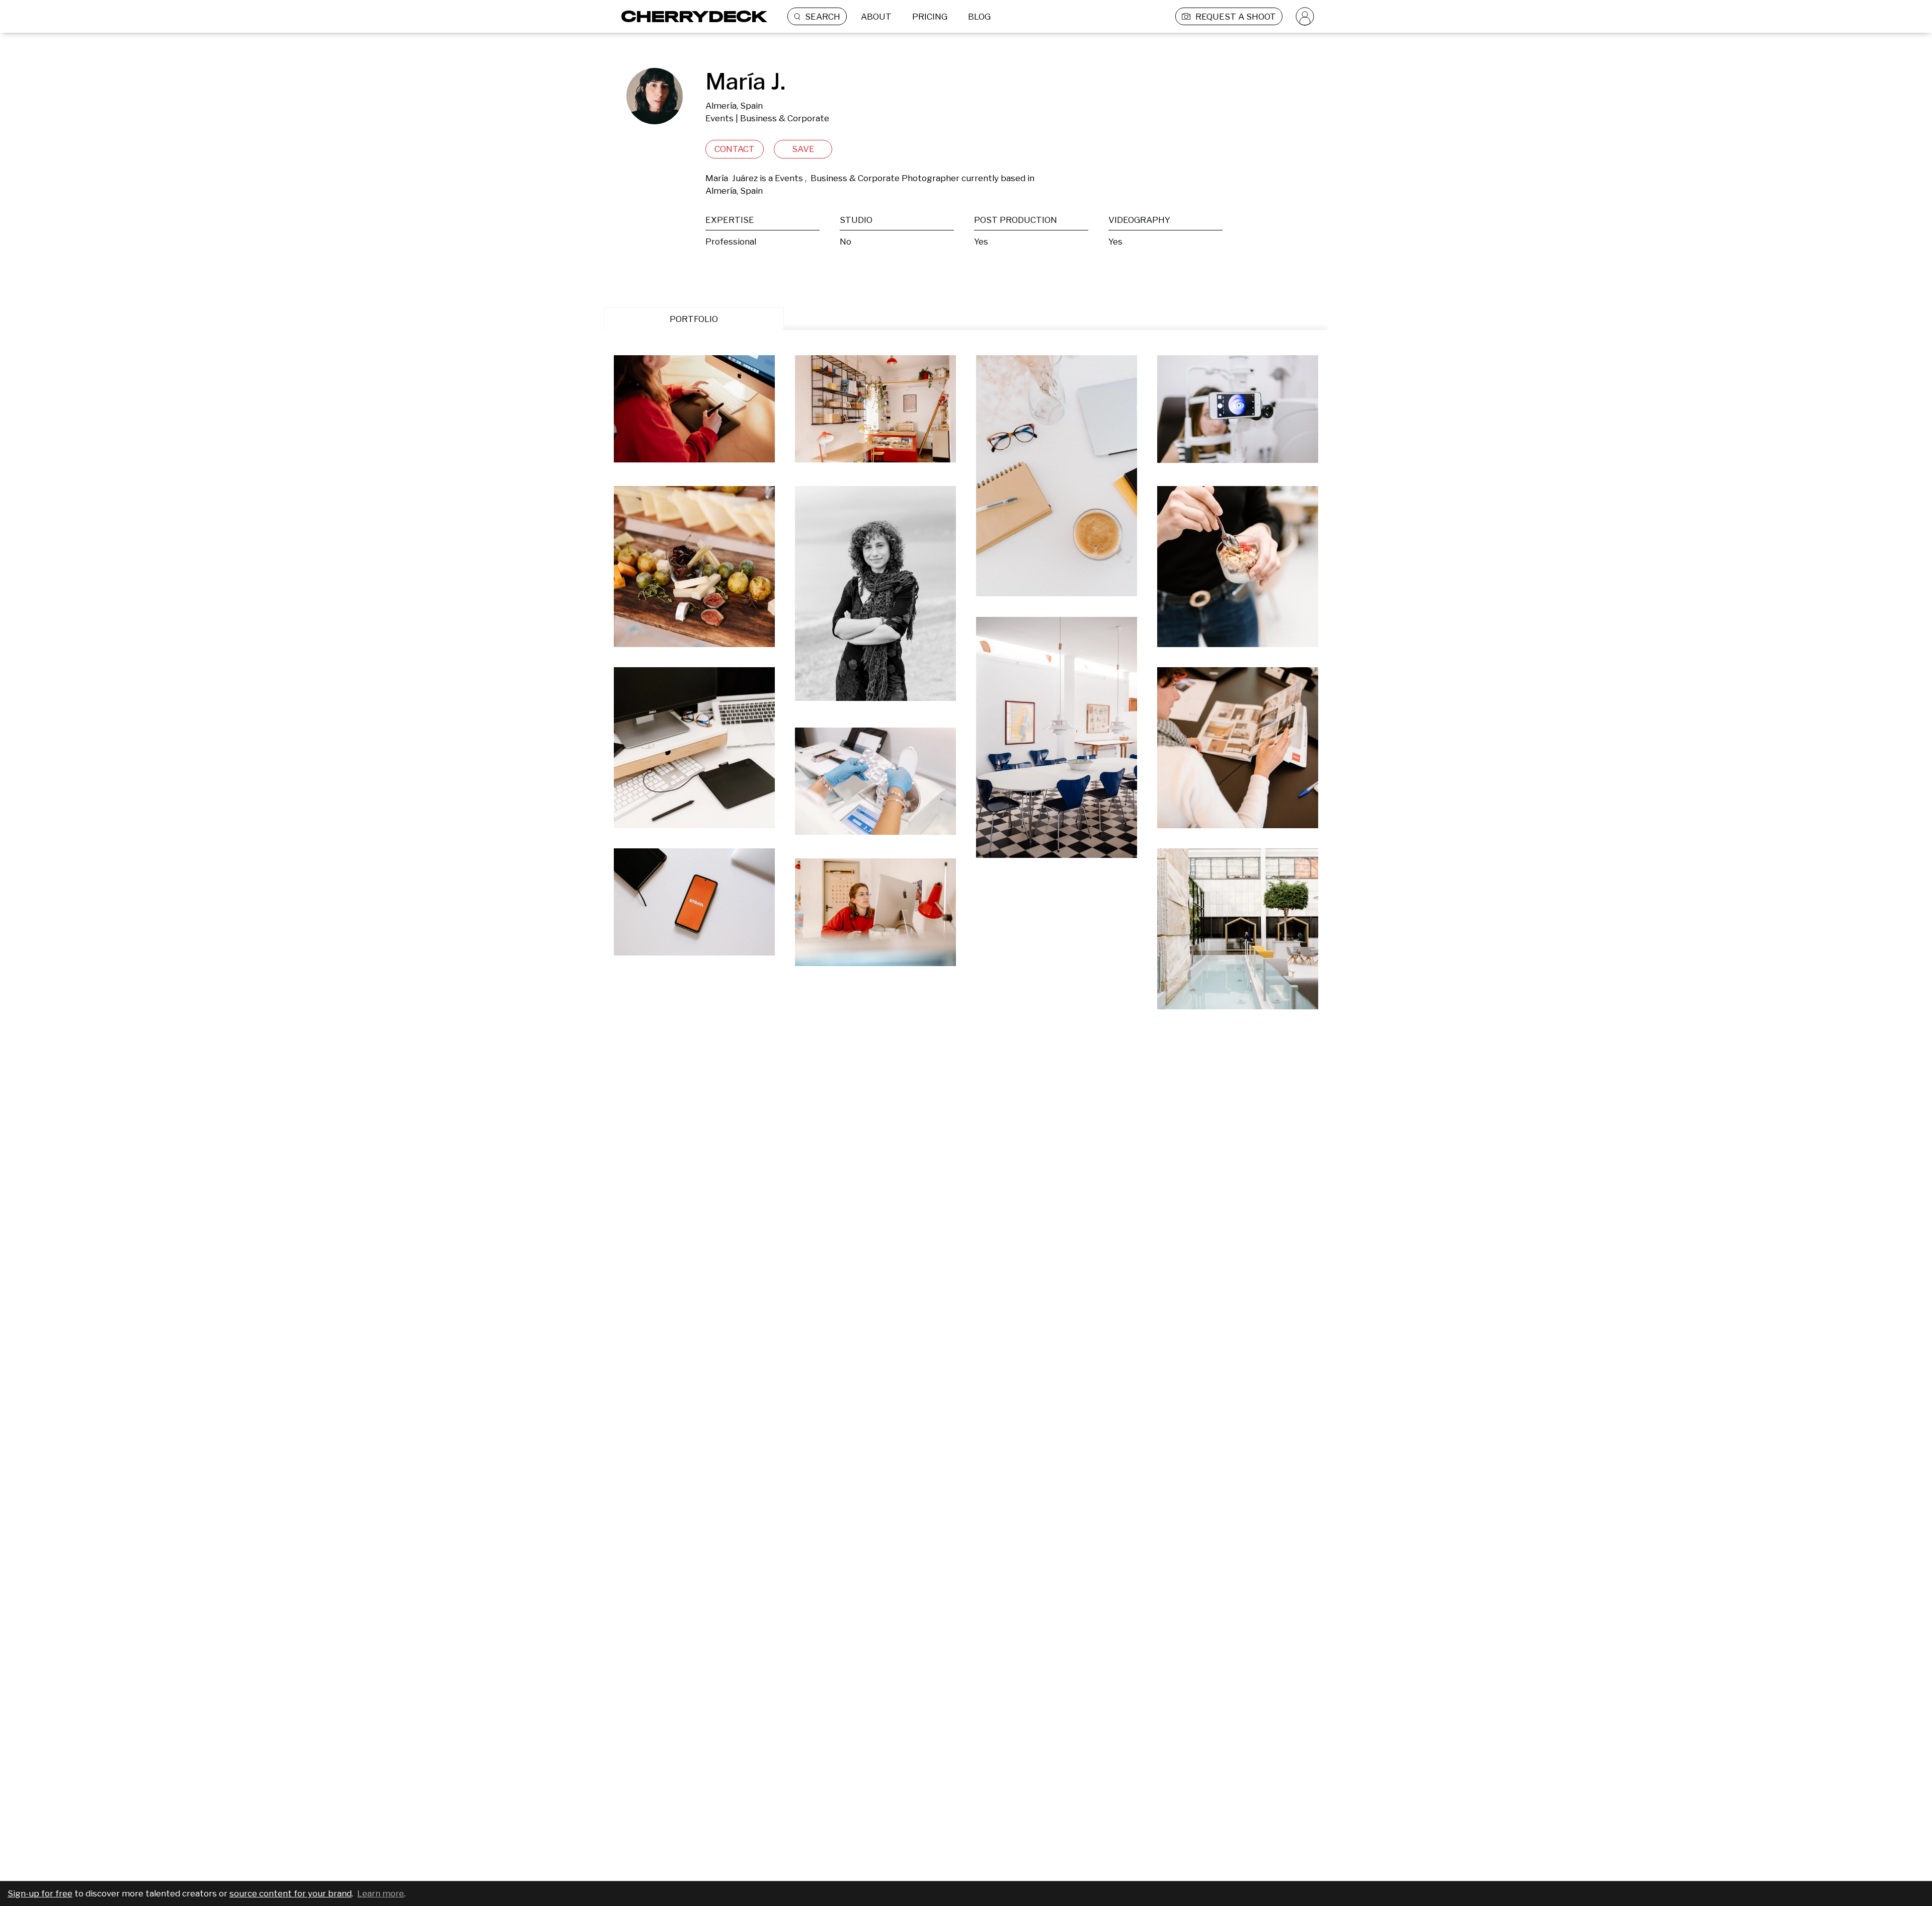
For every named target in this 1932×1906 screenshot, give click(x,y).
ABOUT (876, 17)
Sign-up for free (40, 1893)
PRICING (930, 17)
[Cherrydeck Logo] (691, 16)
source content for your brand (291, 1893)
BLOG (979, 17)
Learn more (381, 1893)
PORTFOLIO (694, 319)
